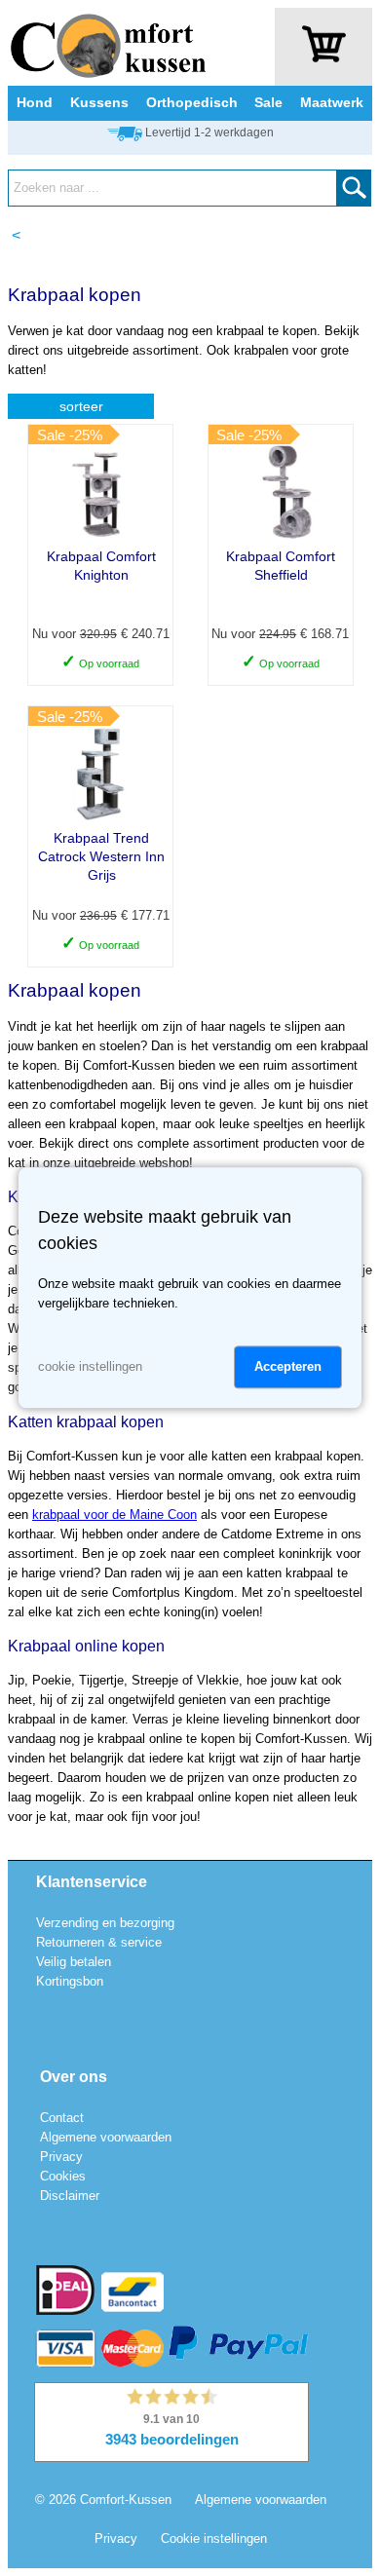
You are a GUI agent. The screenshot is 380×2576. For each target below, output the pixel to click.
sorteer (81, 406)
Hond (35, 102)
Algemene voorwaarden (106, 2137)
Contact (62, 2118)
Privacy (61, 2157)
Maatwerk (332, 102)
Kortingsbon (70, 1981)
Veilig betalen (74, 1962)
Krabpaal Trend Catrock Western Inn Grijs (101, 856)
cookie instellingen (90, 1367)
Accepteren (288, 1367)
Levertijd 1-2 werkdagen (209, 133)
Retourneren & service (99, 1942)
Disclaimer (70, 2196)
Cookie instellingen (214, 2538)
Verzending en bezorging (105, 1923)
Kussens (99, 102)
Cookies (63, 2176)
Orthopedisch (192, 102)
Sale (268, 102)
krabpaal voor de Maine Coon (114, 1515)
